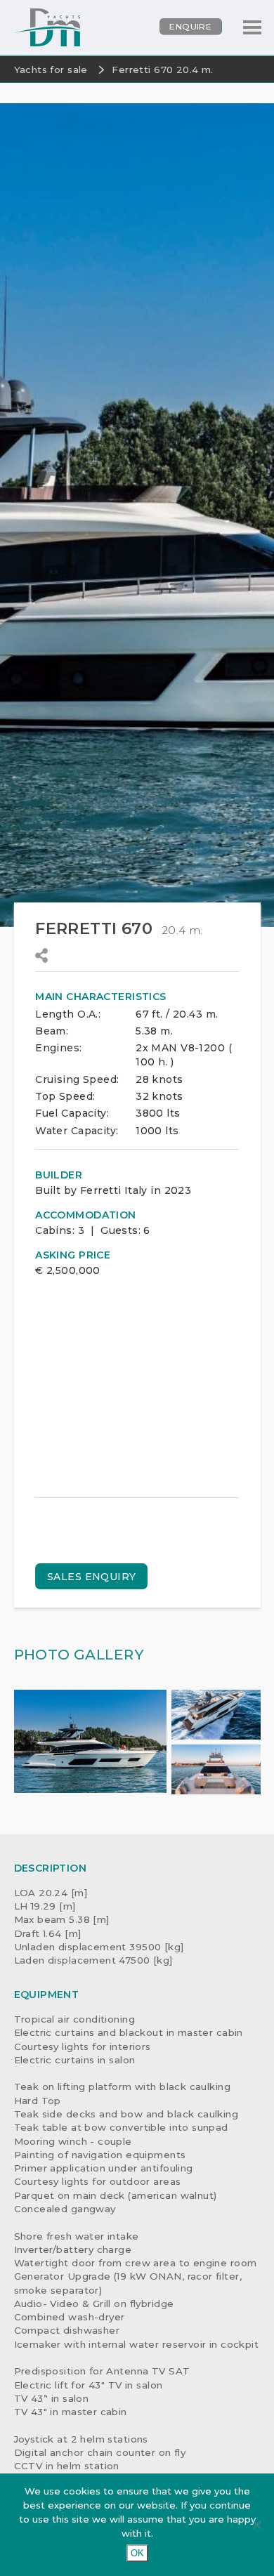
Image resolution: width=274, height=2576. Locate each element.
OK (137, 2553)
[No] (256, 2525)
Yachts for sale (51, 70)
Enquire (190, 26)
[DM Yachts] (48, 28)
